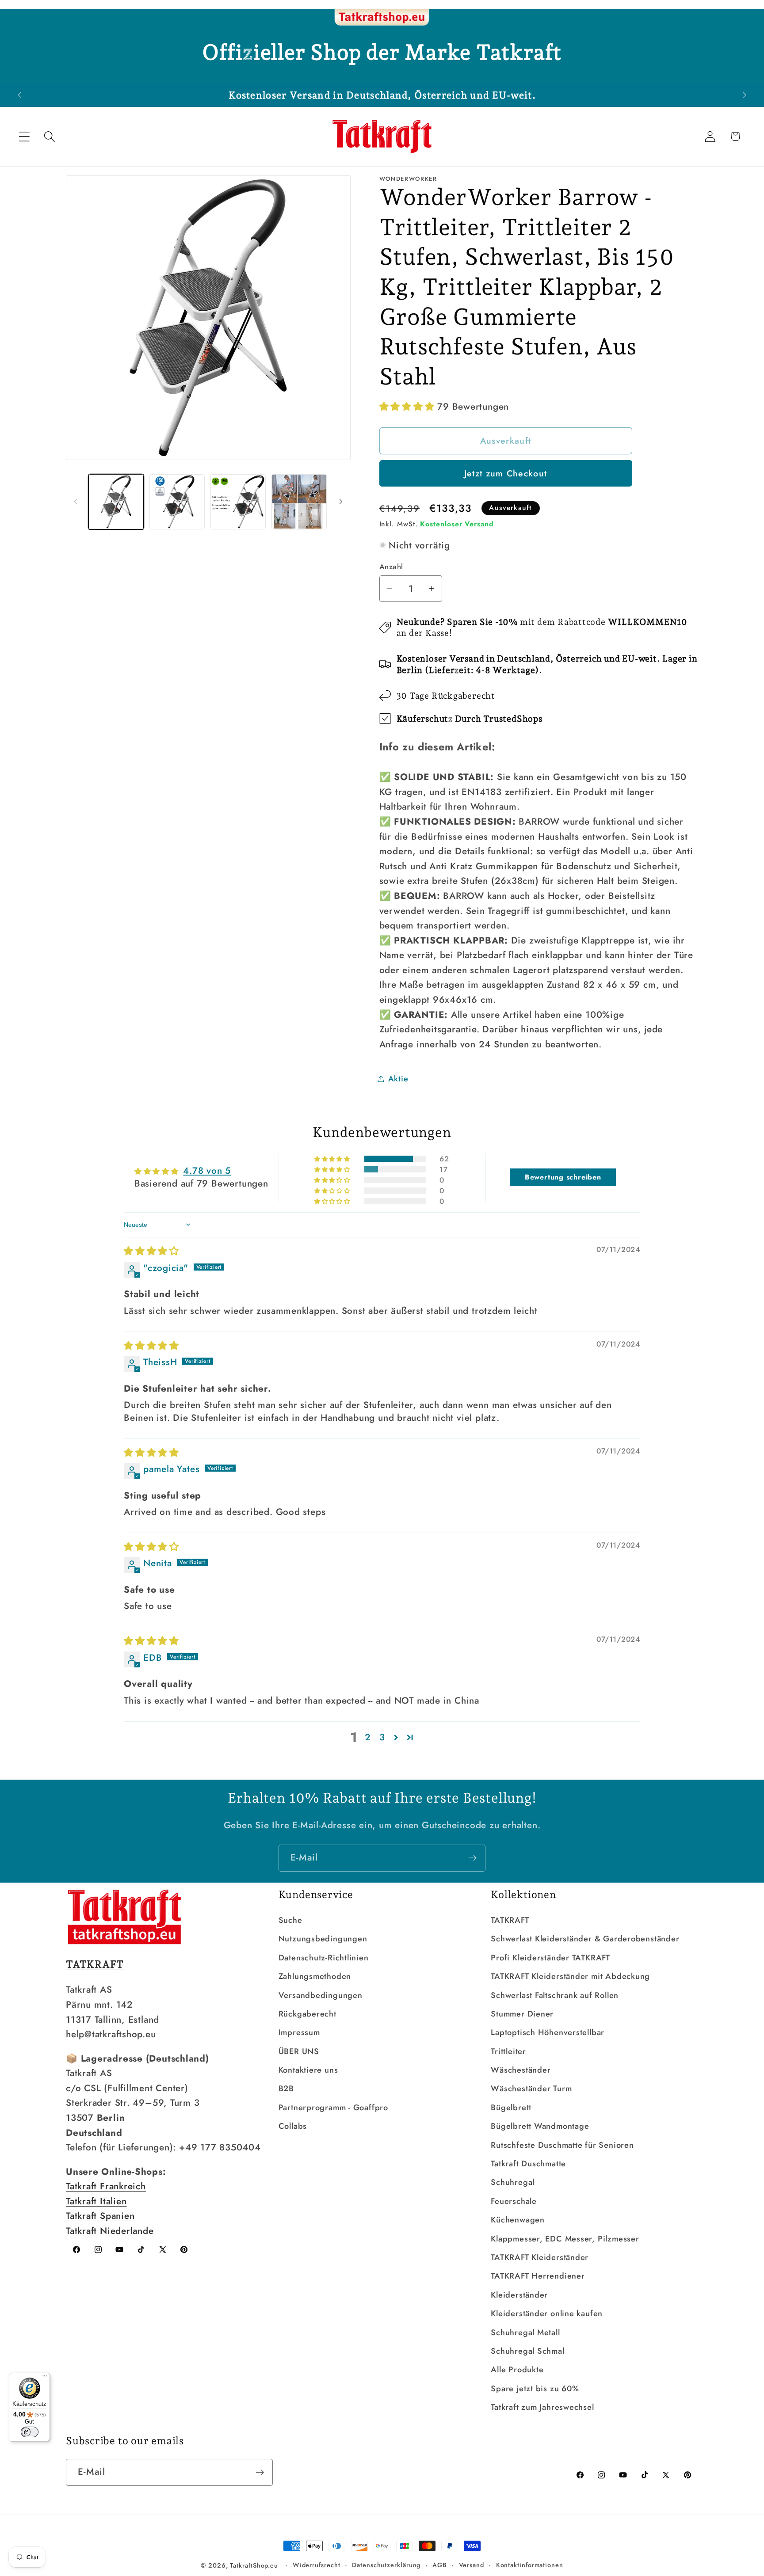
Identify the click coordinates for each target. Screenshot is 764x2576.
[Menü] (45, 2378)
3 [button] (382, 1737)
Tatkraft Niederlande (110, 2231)
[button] (24, 136)
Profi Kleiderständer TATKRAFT (550, 1958)
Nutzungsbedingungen (323, 1939)
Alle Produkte (517, 2370)
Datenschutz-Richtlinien (324, 1958)
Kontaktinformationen (530, 2565)
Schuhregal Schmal (527, 2351)
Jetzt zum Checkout (506, 473)
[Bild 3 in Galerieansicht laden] (238, 502)
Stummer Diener (522, 2014)
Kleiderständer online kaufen (547, 2313)
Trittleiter (508, 2051)
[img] (151, 1251)
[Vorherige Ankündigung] (19, 95)
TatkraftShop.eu (254, 2565)
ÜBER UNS (299, 2051)
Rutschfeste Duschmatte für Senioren (562, 2145)
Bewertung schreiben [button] (563, 1177)
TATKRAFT (510, 1920)
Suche (290, 1920)
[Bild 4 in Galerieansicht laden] (299, 502)
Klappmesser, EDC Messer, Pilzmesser (565, 2239)
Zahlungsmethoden (315, 1976)
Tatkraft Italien (96, 2201)
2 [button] (368, 1737)
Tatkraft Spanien (100, 2216)
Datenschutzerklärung (386, 2565)
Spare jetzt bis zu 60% (535, 2389)
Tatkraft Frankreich (106, 2186)
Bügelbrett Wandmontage (540, 2126)
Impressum (299, 2032)
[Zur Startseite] (382, 18)
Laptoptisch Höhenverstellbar (548, 2032)
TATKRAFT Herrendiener (538, 2276)
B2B (286, 2089)
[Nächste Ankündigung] (745, 95)
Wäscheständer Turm (531, 2089)
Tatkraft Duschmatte (528, 2164)
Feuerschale (514, 2201)
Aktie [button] (398, 1078)
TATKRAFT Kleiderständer (540, 2257)
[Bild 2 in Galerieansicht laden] (177, 502)
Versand (472, 2565)
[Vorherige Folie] (76, 502)
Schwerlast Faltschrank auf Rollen (555, 1995)
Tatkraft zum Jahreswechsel (542, 2407)
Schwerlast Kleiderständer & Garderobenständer (585, 1939)
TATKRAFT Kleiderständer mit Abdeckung (570, 1976)
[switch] (30, 2432)
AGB (440, 2565)
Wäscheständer (521, 2070)
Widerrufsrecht (317, 2565)
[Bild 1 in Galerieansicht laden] (116, 502)
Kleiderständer (519, 2295)
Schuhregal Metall (525, 2332)
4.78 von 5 (207, 1171)
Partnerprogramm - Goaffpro (333, 2108)
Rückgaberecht (308, 2014)
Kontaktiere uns (308, 2070)
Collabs (293, 2126)
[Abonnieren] (472, 1858)
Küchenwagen (518, 2220)
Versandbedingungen (321, 1995)
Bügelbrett (511, 2108)
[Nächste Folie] (341, 502)
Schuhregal (513, 2182)
